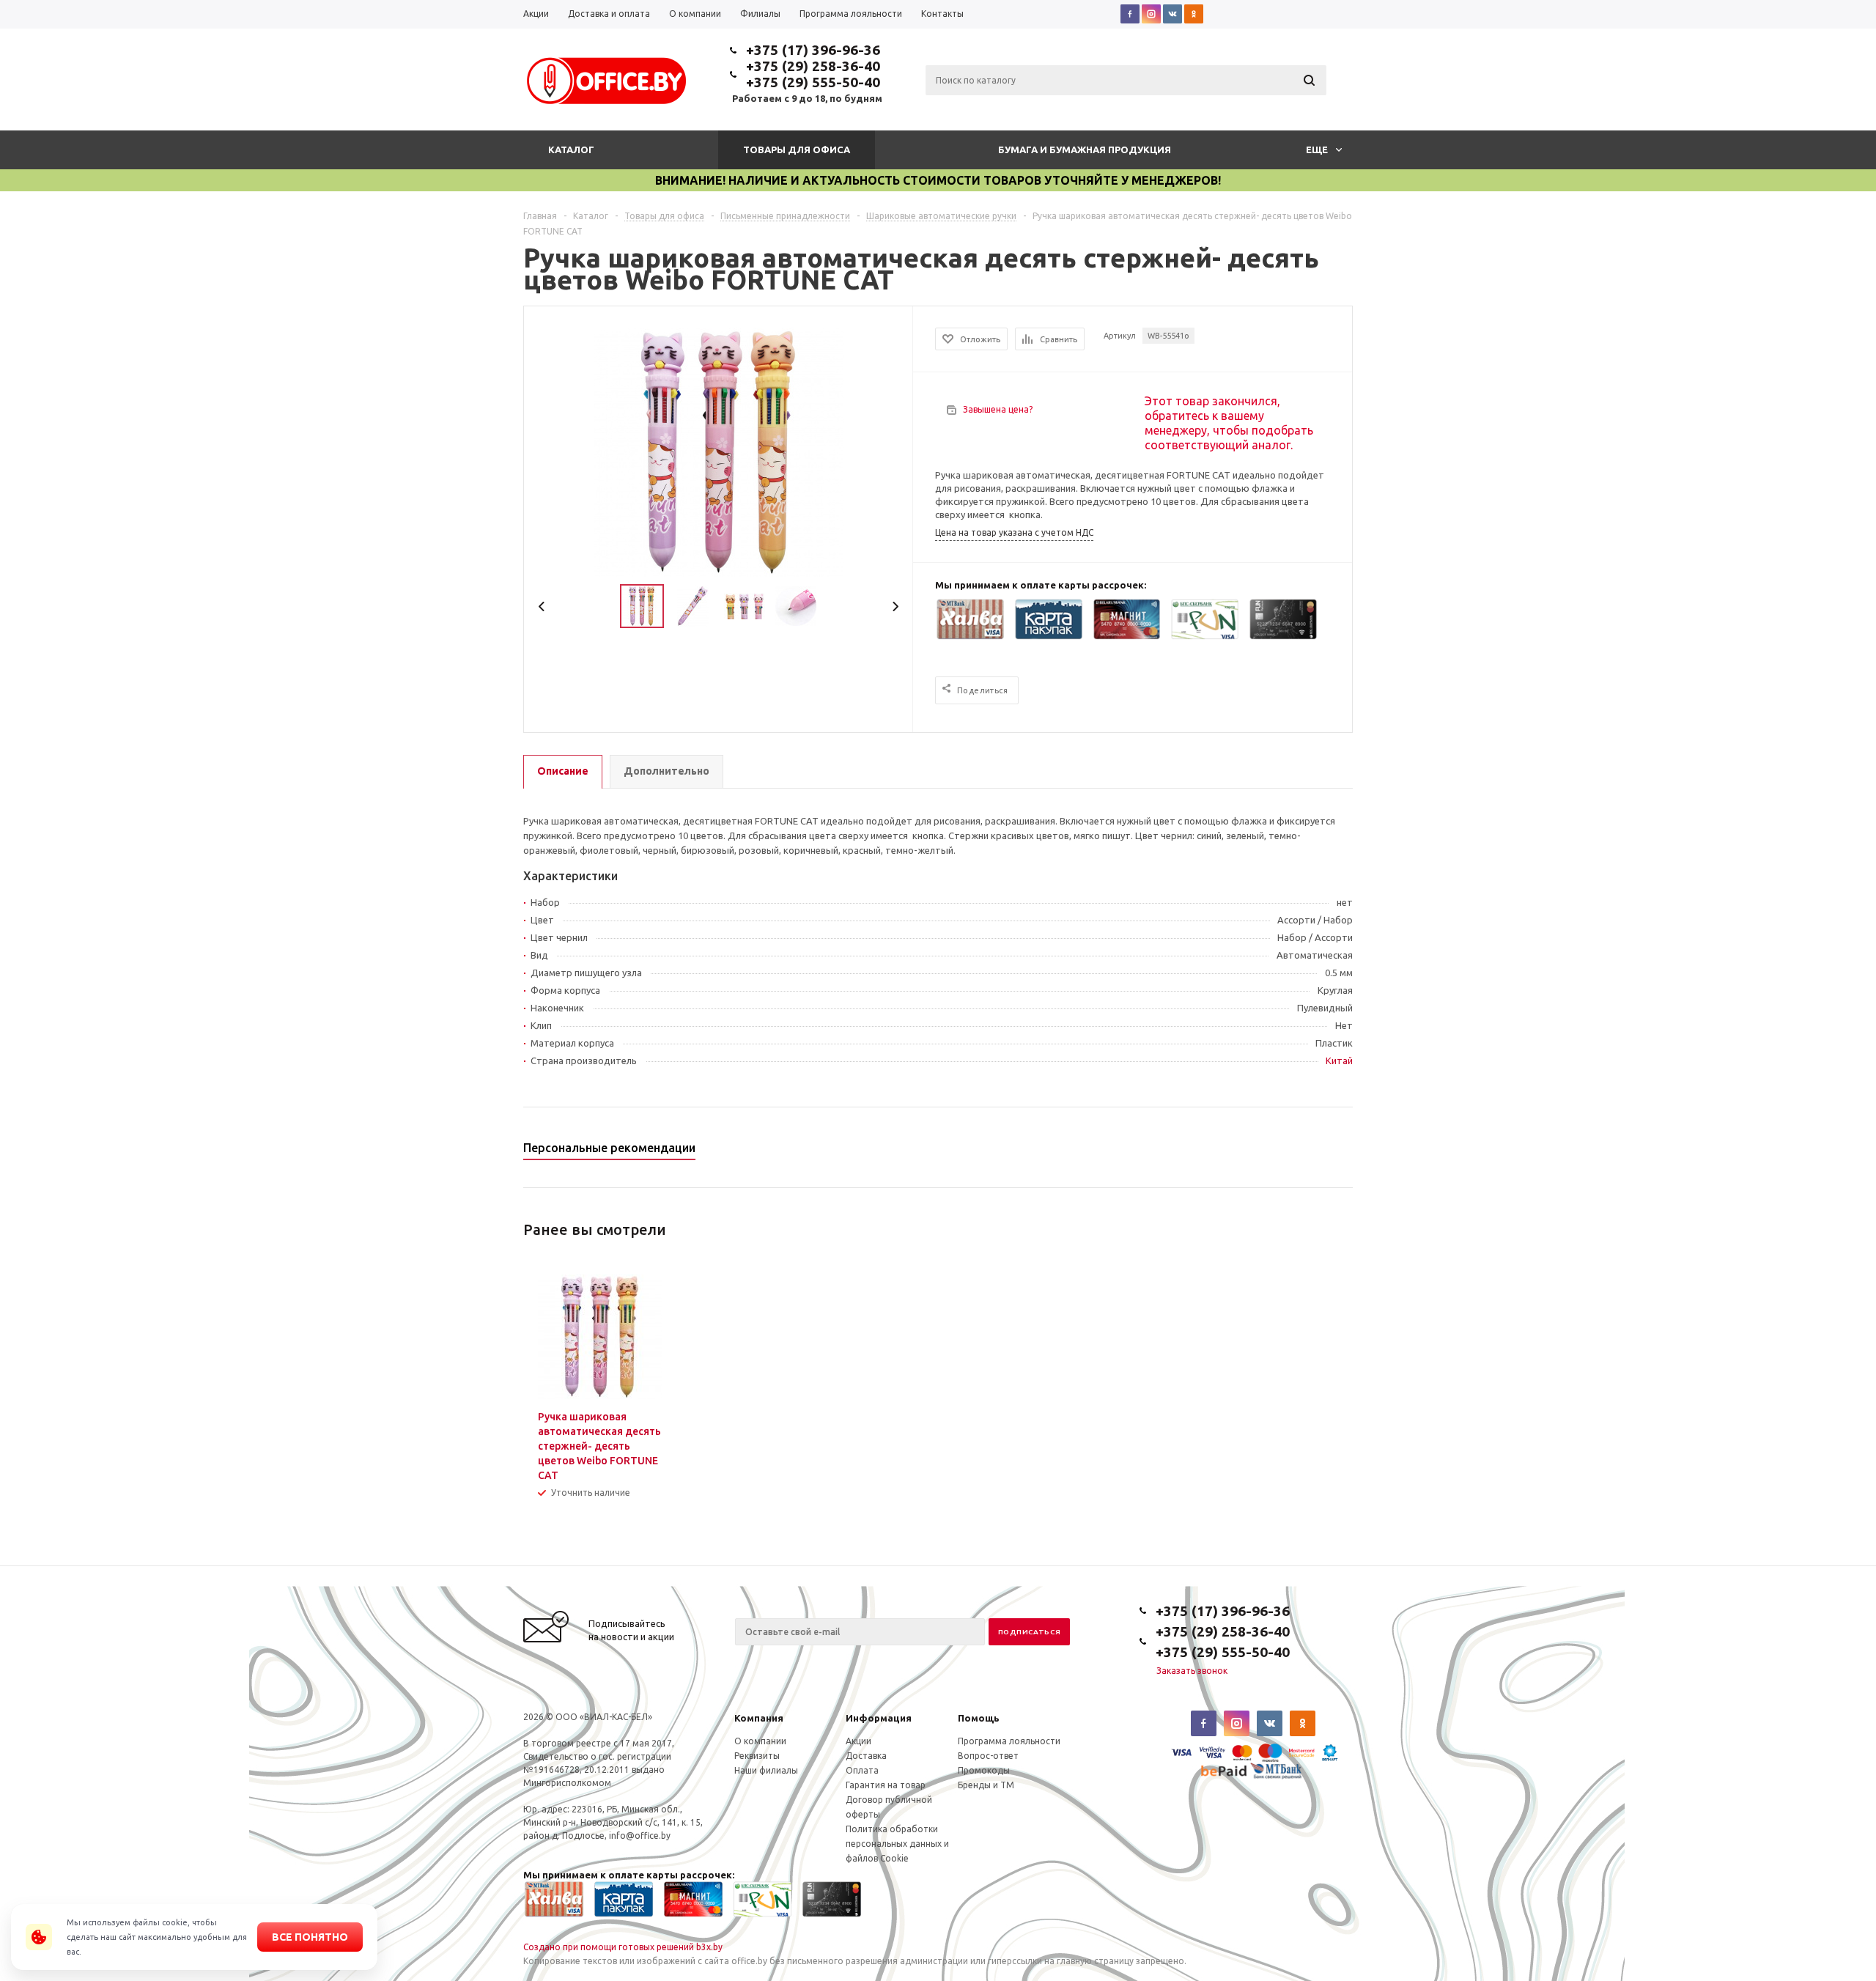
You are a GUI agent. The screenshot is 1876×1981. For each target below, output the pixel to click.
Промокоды (984, 1770)
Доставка (866, 1756)
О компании (760, 1741)
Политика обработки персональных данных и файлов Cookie (897, 1844)
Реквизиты (757, 1756)
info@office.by (640, 1836)
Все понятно (310, 1937)
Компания (759, 1718)
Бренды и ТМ (986, 1785)
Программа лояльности (1009, 1741)
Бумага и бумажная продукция (1085, 150)
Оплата (862, 1770)
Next (895, 606)
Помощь (979, 1718)
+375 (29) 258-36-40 (813, 66)
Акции (858, 1741)
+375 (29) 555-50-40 (813, 82)
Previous (542, 606)
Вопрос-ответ (988, 1756)
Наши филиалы (766, 1770)
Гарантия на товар (886, 1785)
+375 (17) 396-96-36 (813, 50)
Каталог (571, 150)
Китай (1339, 1060)
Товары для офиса (797, 150)
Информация (879, 1718)
